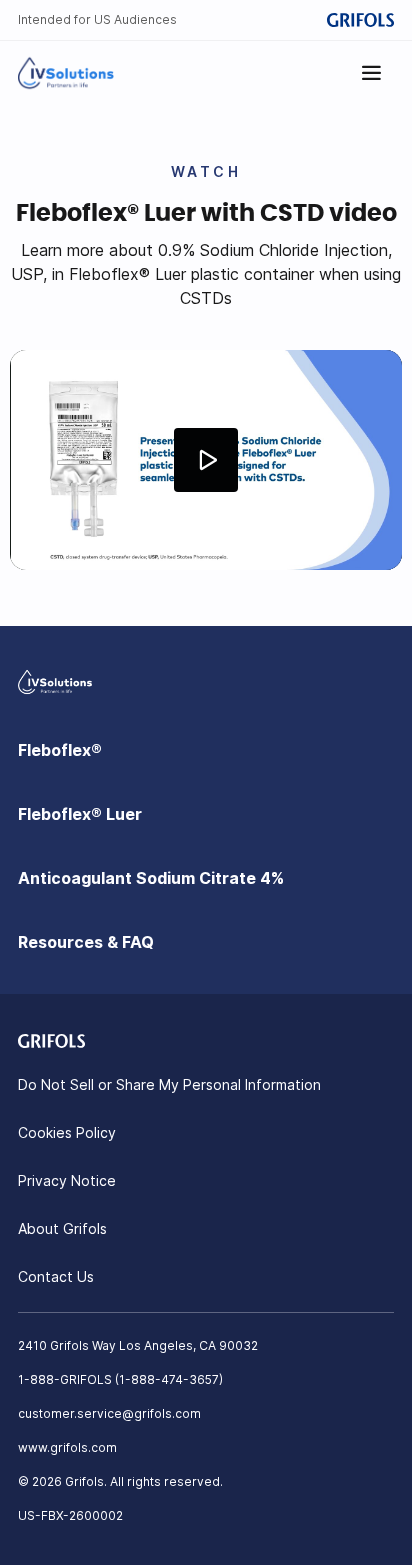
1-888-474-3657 (169, 1379)
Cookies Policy (67, 1132)
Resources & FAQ (86, 942)
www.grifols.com (67, 1447)
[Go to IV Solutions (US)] (66, 73)
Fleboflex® (60, 750)
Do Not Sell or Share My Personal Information (169, 1084)
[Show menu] (372, 73)
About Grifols (62, 1228)
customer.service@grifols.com (109, 1413)
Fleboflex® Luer (80, 814)
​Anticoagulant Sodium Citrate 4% (151, 878)
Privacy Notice (67, 1180)
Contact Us (56, 1276)
